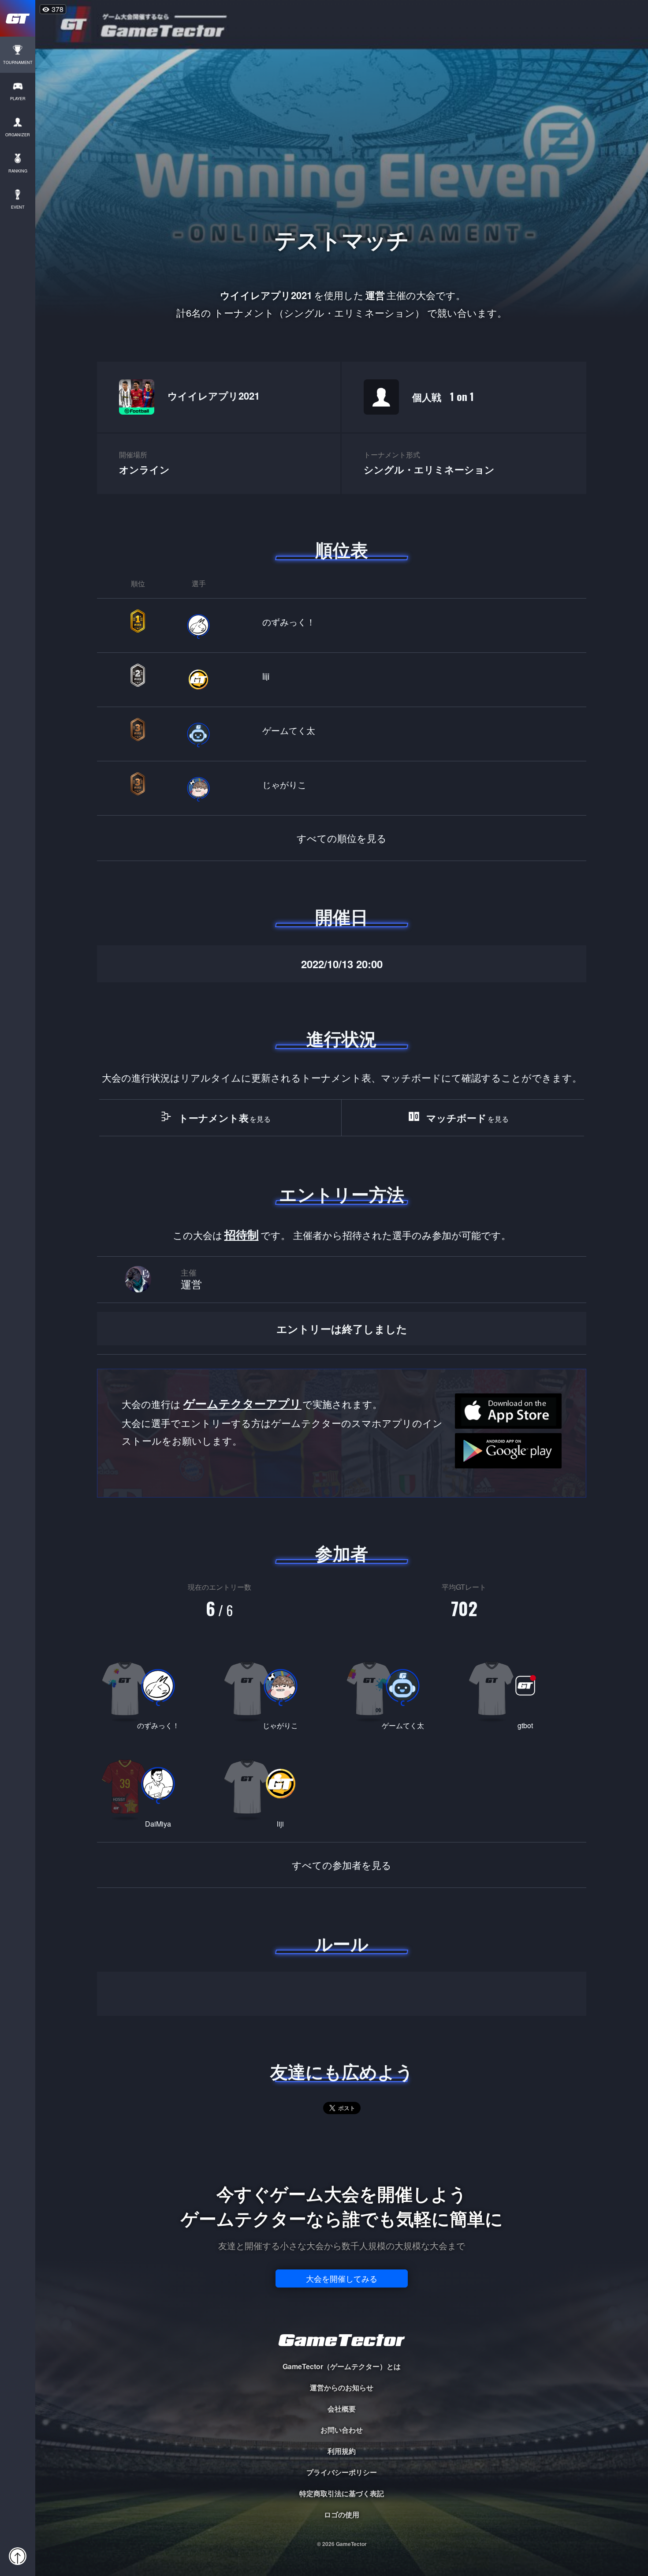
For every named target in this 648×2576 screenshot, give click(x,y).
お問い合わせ (342, 2430)
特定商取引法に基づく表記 (342, 2493)
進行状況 (342, 1038)
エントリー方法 (342, 1194)
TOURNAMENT (18, 62)
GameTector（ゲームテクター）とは (342, 2366)
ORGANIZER (18, 135)
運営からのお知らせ (342, 2387)
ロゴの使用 (342, 2514)
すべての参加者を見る (342, 1865)
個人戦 (443, 396)
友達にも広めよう (342, 2071)
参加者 (342, 1553)
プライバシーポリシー (342, 2472)
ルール (342, 1943)
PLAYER (18, 99)
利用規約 (342, 2451)
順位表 (342, 550)
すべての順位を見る (342, 838)
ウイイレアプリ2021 (214, 396)
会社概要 (342, 2409)
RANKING (18, 171)
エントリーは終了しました (342, 1329)
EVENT (18, 207)
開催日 (342, 917)
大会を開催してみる (342, 2278)
